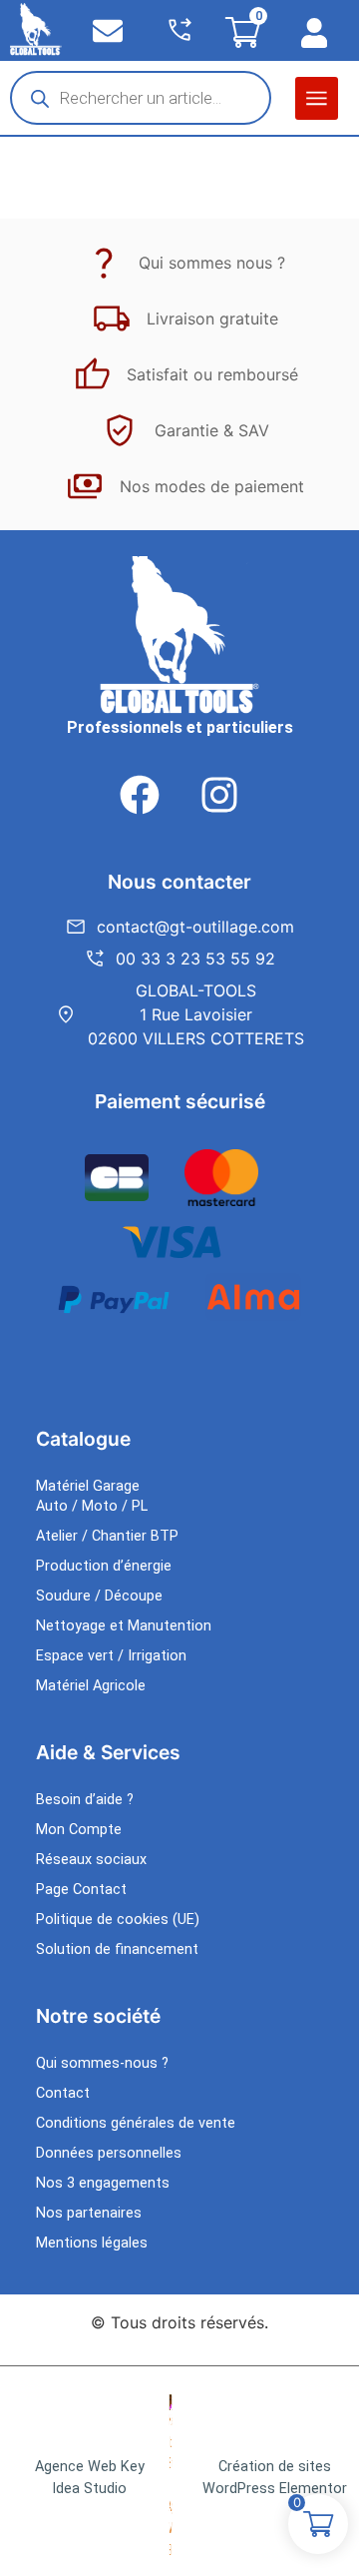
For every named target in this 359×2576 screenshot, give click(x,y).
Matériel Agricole (91, 1686)
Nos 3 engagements (103, 2183)
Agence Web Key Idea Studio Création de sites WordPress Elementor (191, 2478)
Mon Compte (79, 1830)
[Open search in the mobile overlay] (141, 98)
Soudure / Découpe (99, 1596)
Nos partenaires (89, 2213)
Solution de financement (117, 1949)
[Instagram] (219, 795)
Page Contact (81, 1890)
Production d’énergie (104, 1566)
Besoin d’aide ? (85, 1800)
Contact (63, 2093)
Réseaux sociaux (91, 1860)
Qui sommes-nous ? (102, 2063)
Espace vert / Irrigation (111, 1656)
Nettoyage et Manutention (124, 1626)
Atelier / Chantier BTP (107, 1536)
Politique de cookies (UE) (118, 1920)
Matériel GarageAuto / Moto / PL (92, 1496)
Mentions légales (92, 2243)
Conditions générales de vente (136, 2123)
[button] (317, 98)
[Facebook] (140, 795)
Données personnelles (109, 2153)
